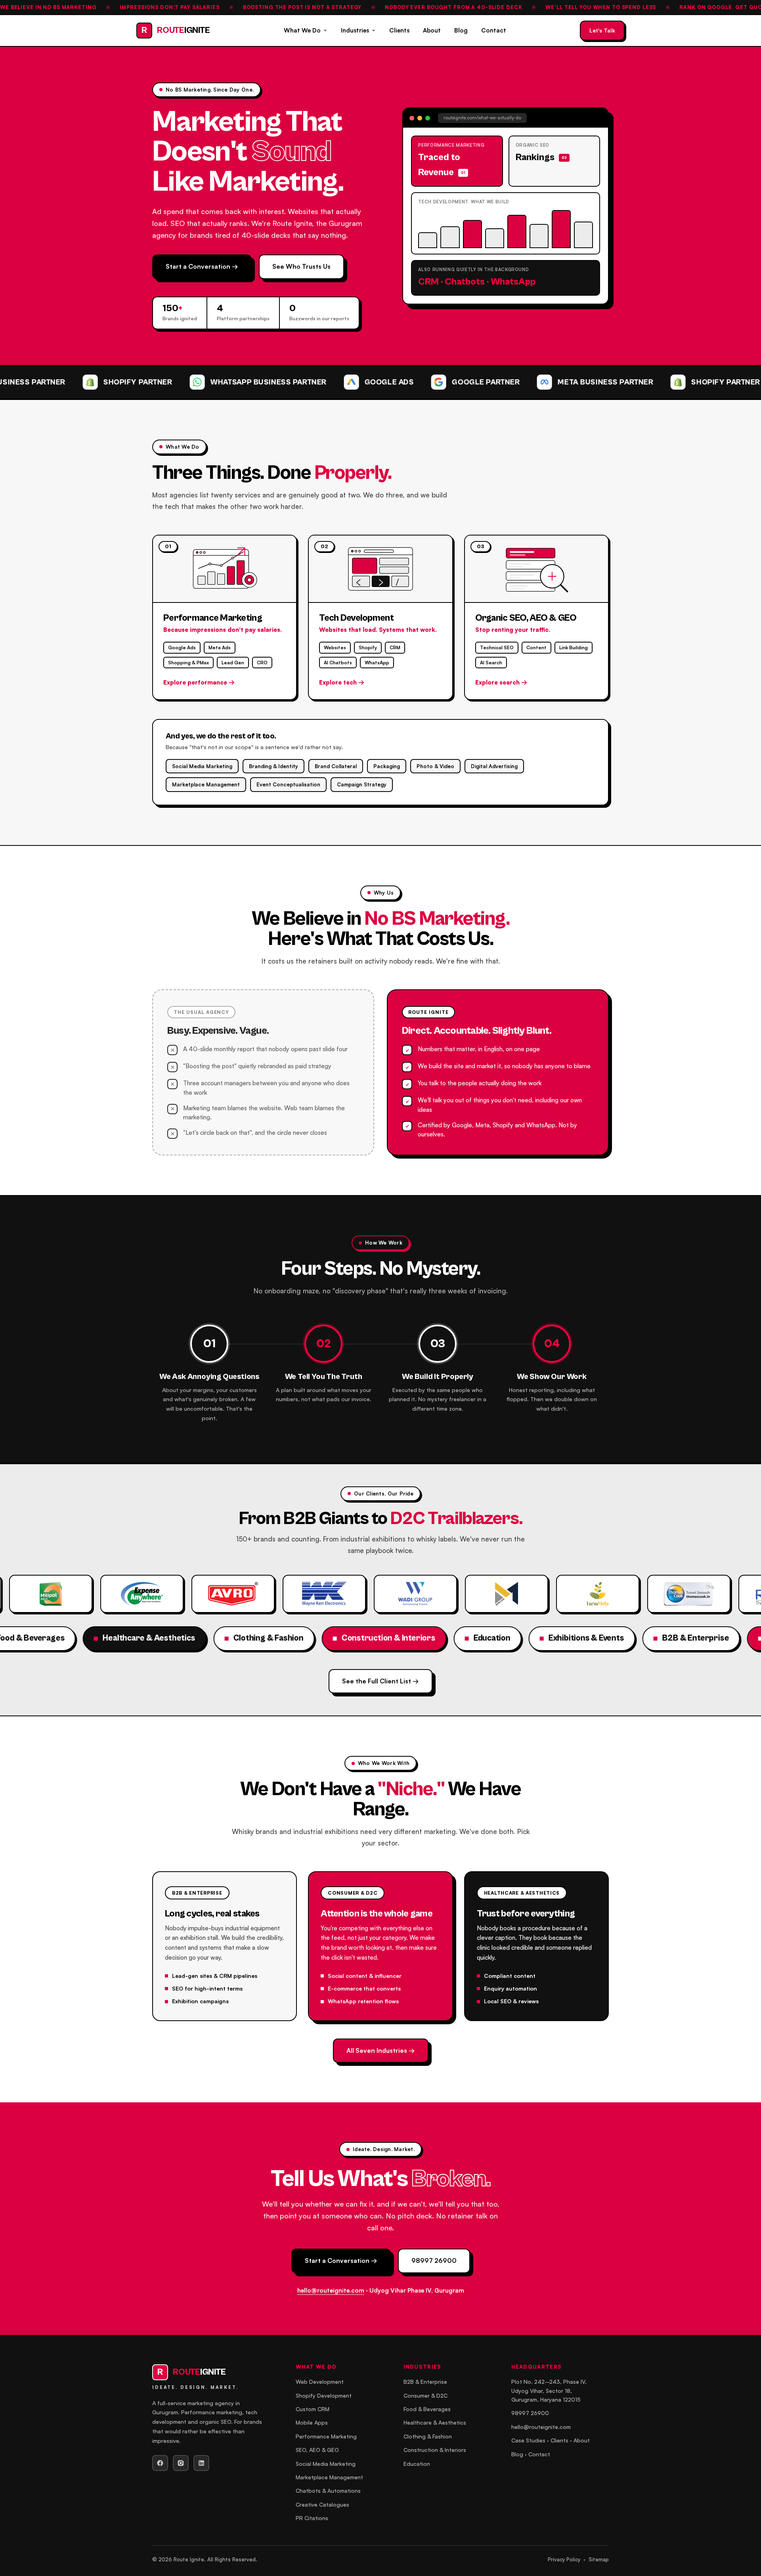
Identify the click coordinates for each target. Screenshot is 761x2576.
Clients (399, 30)
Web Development (320, 2382)
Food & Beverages (427, 2409)
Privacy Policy (564, 2559)
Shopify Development (324, 2395)
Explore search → (501, 682)
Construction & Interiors (435, 2450)
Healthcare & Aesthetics (435, 2422)
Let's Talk (602, 30)
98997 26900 (434, 2260)
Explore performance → (199, 682)
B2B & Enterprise (425, 2382)
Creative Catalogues (322, 2504)
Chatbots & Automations (328, 2491)
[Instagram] (181, 2463)
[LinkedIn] (201, 2463)
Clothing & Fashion (428, 2436)
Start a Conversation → (202, 266)
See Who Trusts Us (301, 266)
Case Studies (528, 2440)
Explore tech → (342, 682)
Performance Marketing (326, 2436)
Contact (494, 30)
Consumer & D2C (425, 2395)
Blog (461, 30)
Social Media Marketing (326, 2464)
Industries (355, 30)
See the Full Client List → (380, 1681)
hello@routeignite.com (331, 2290)
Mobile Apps (312, 2422)
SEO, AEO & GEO (317, 2450)
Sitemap (599, 2559)
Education (417, 2464)
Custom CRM (313, 2409)
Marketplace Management (329, 2477)
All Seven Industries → (381, 2050)
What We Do (302, 30)
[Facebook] (160, 2463)
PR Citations (312, 2518)
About (432, 30)
